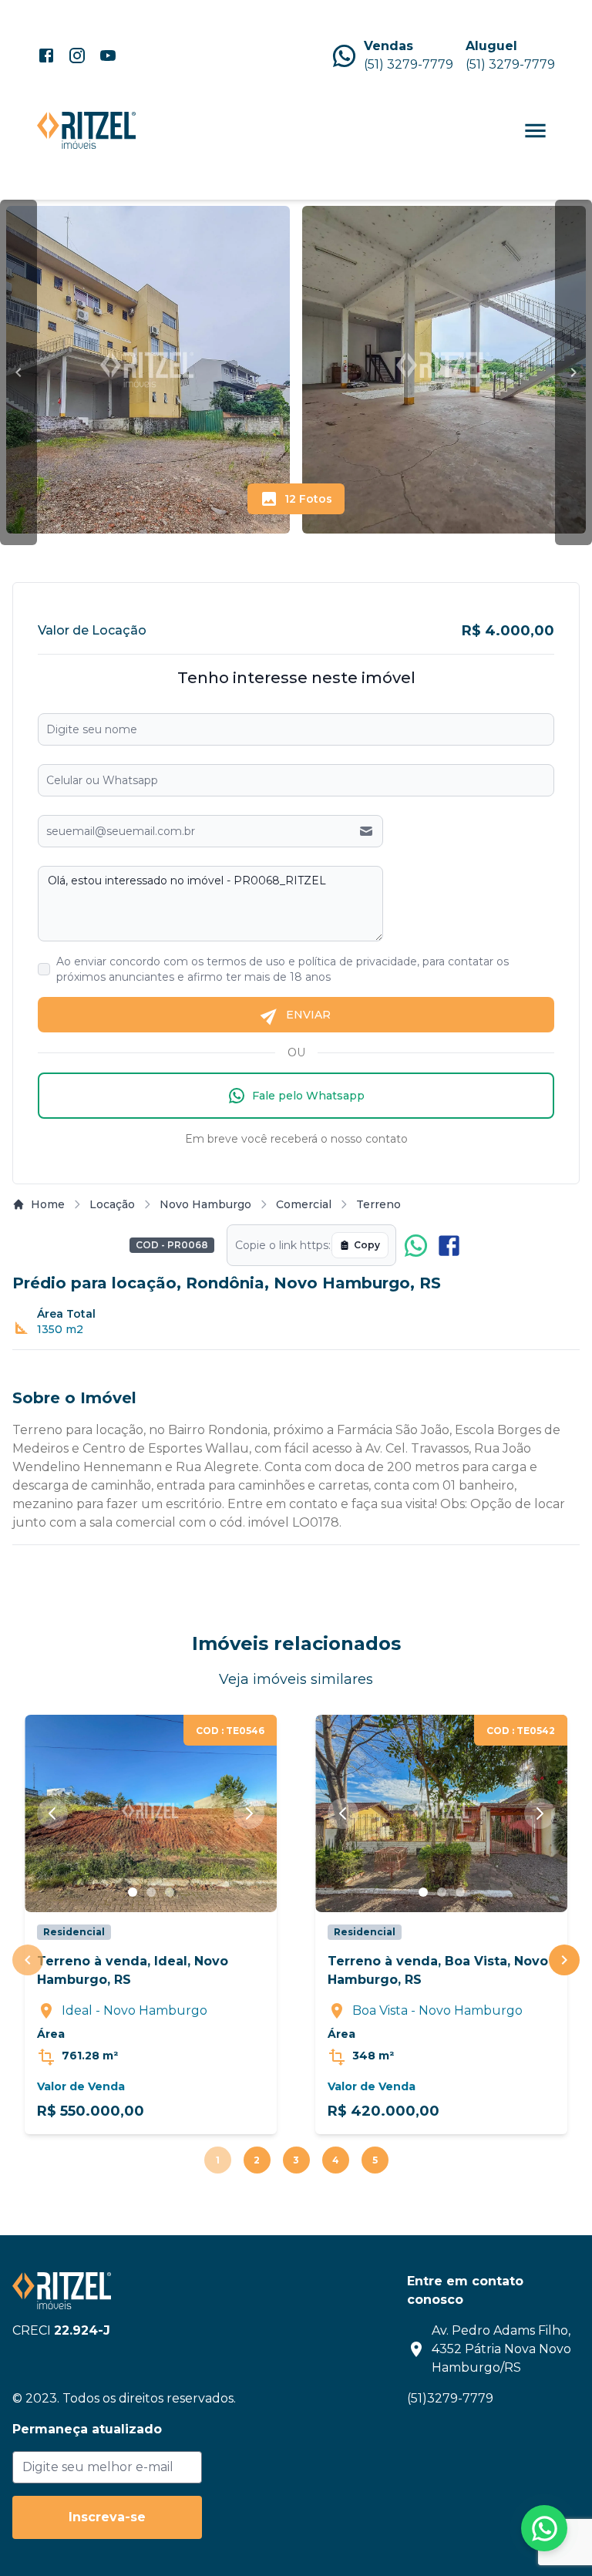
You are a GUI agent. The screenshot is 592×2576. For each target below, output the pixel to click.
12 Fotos (308, 499)
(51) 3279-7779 (409, 64)
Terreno (378, 1204)
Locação (112, 1204)
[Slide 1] (133, 1892)
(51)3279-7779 (450, 2398)
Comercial (304, 1204)
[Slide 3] (170, 1892)
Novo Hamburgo (205, 1204)
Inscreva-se (107, 2517)
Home (48, 1204)
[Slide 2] (151, 1892)
